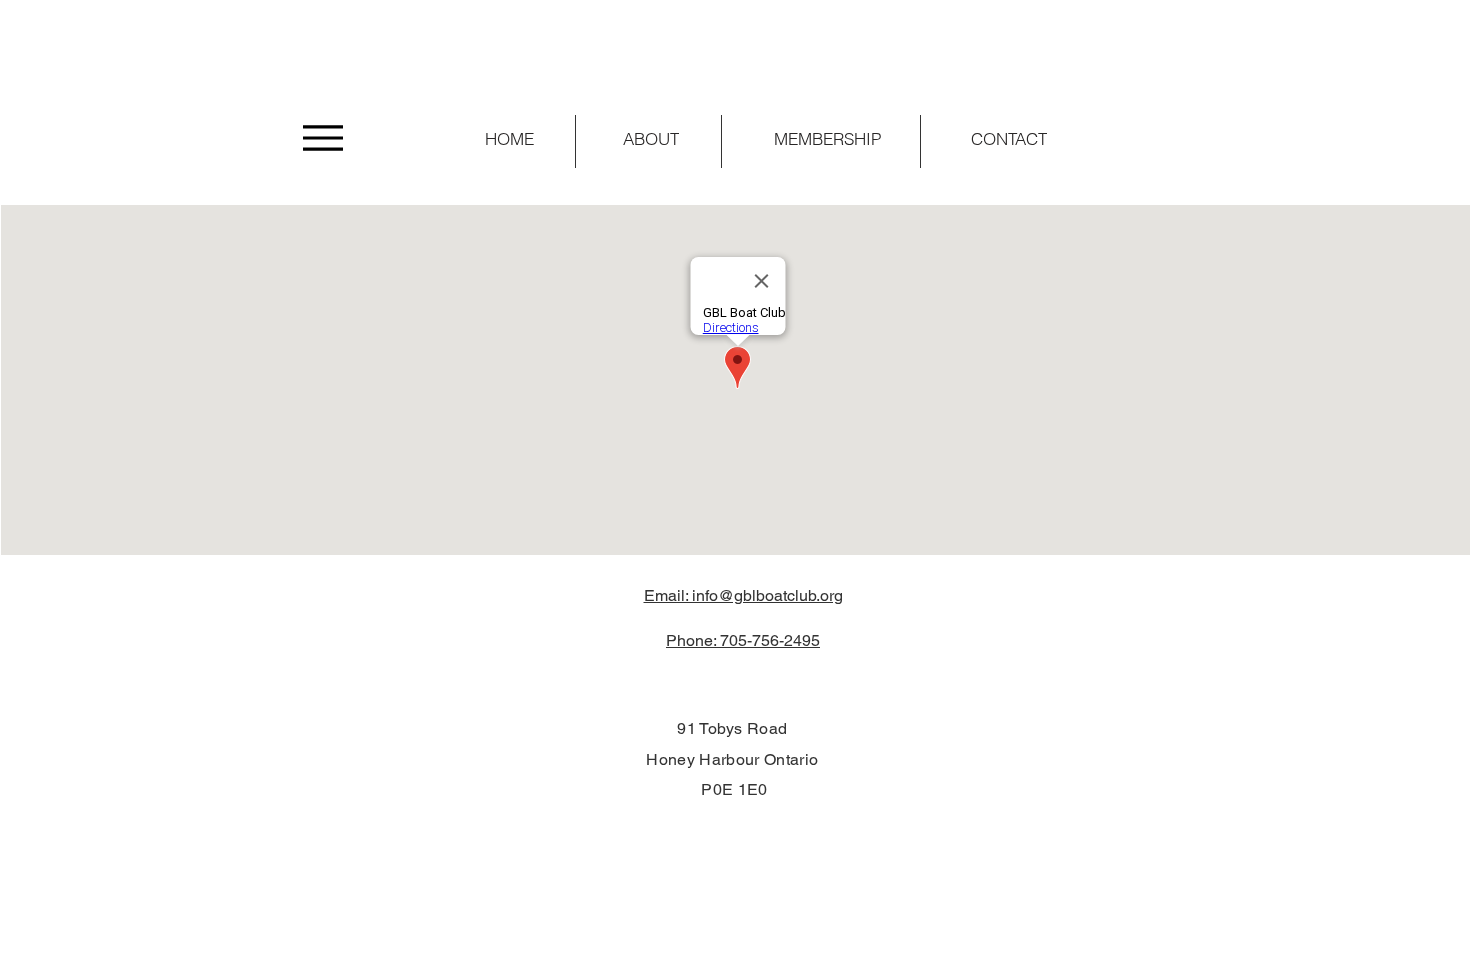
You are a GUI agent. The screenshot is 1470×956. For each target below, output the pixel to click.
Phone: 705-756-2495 (743, 640)
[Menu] (322, 137)
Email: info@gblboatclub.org (743, 595)
